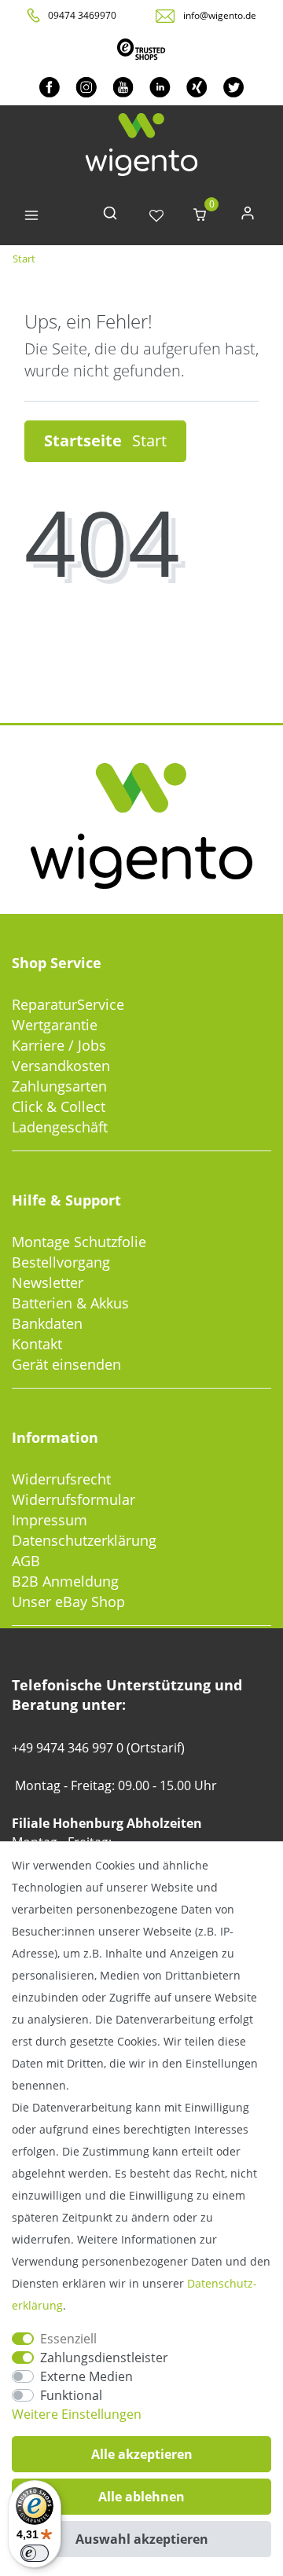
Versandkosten (61, 1066)
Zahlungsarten (59, 1086)
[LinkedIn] (160, 87)
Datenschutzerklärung (84, 1540)
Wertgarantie (55, 1025)
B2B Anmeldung (65, 1581)
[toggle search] (110, 217)
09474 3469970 (82, 15)
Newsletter (48, 1282)
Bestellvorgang (61, 1262)
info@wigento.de (220, 15)
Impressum (50, 1520)
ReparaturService (68, 1004)
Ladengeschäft (60, 1127)
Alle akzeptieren (142, 2454)
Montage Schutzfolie (79, 1242)
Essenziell (68, 2339)
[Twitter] (234, 87)
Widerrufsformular (74, 1499)
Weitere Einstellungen (77, 2414)
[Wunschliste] (156, 217)
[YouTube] (123, 87)
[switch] (35, 2553)
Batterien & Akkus (70, 1303)
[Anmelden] (248, 217)
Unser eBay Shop (68, 1602)
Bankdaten (47, 1323)
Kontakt (37, 1344)
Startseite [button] (85, 440)
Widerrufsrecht (61, 1479)
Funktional (71, 2395)
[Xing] (197, 87)
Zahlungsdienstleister (104, 2358)
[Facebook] (50, 87)
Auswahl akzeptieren (142, 2539)
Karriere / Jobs (59, 1045)
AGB (26, 1561)
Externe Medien (86, 2376)
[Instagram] (86, 87)
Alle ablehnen (141, 2497)
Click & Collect (59, 1106)
